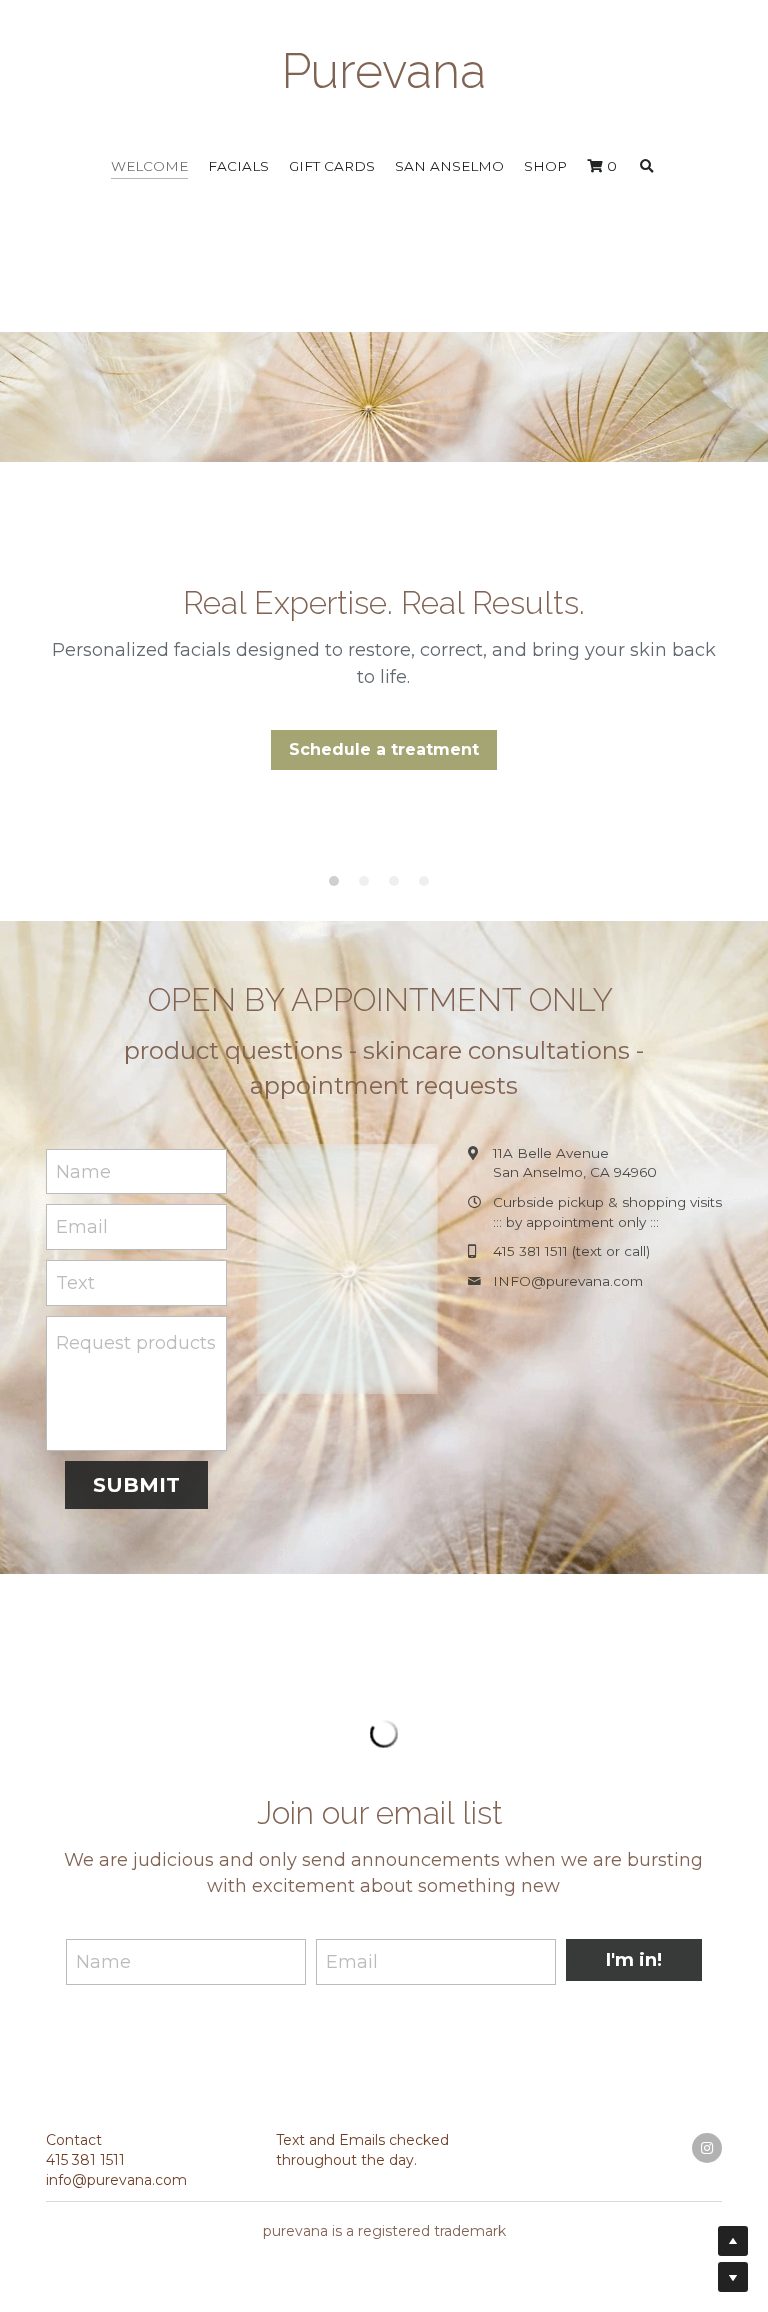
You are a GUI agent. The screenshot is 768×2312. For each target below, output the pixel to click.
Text (75, 1272)
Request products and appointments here (138, 1332)
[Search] (647, 157)
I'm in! (634, 2150)
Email (82, 1216)
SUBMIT (136, 1474)
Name (83, 1161)
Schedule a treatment (384, 738)
